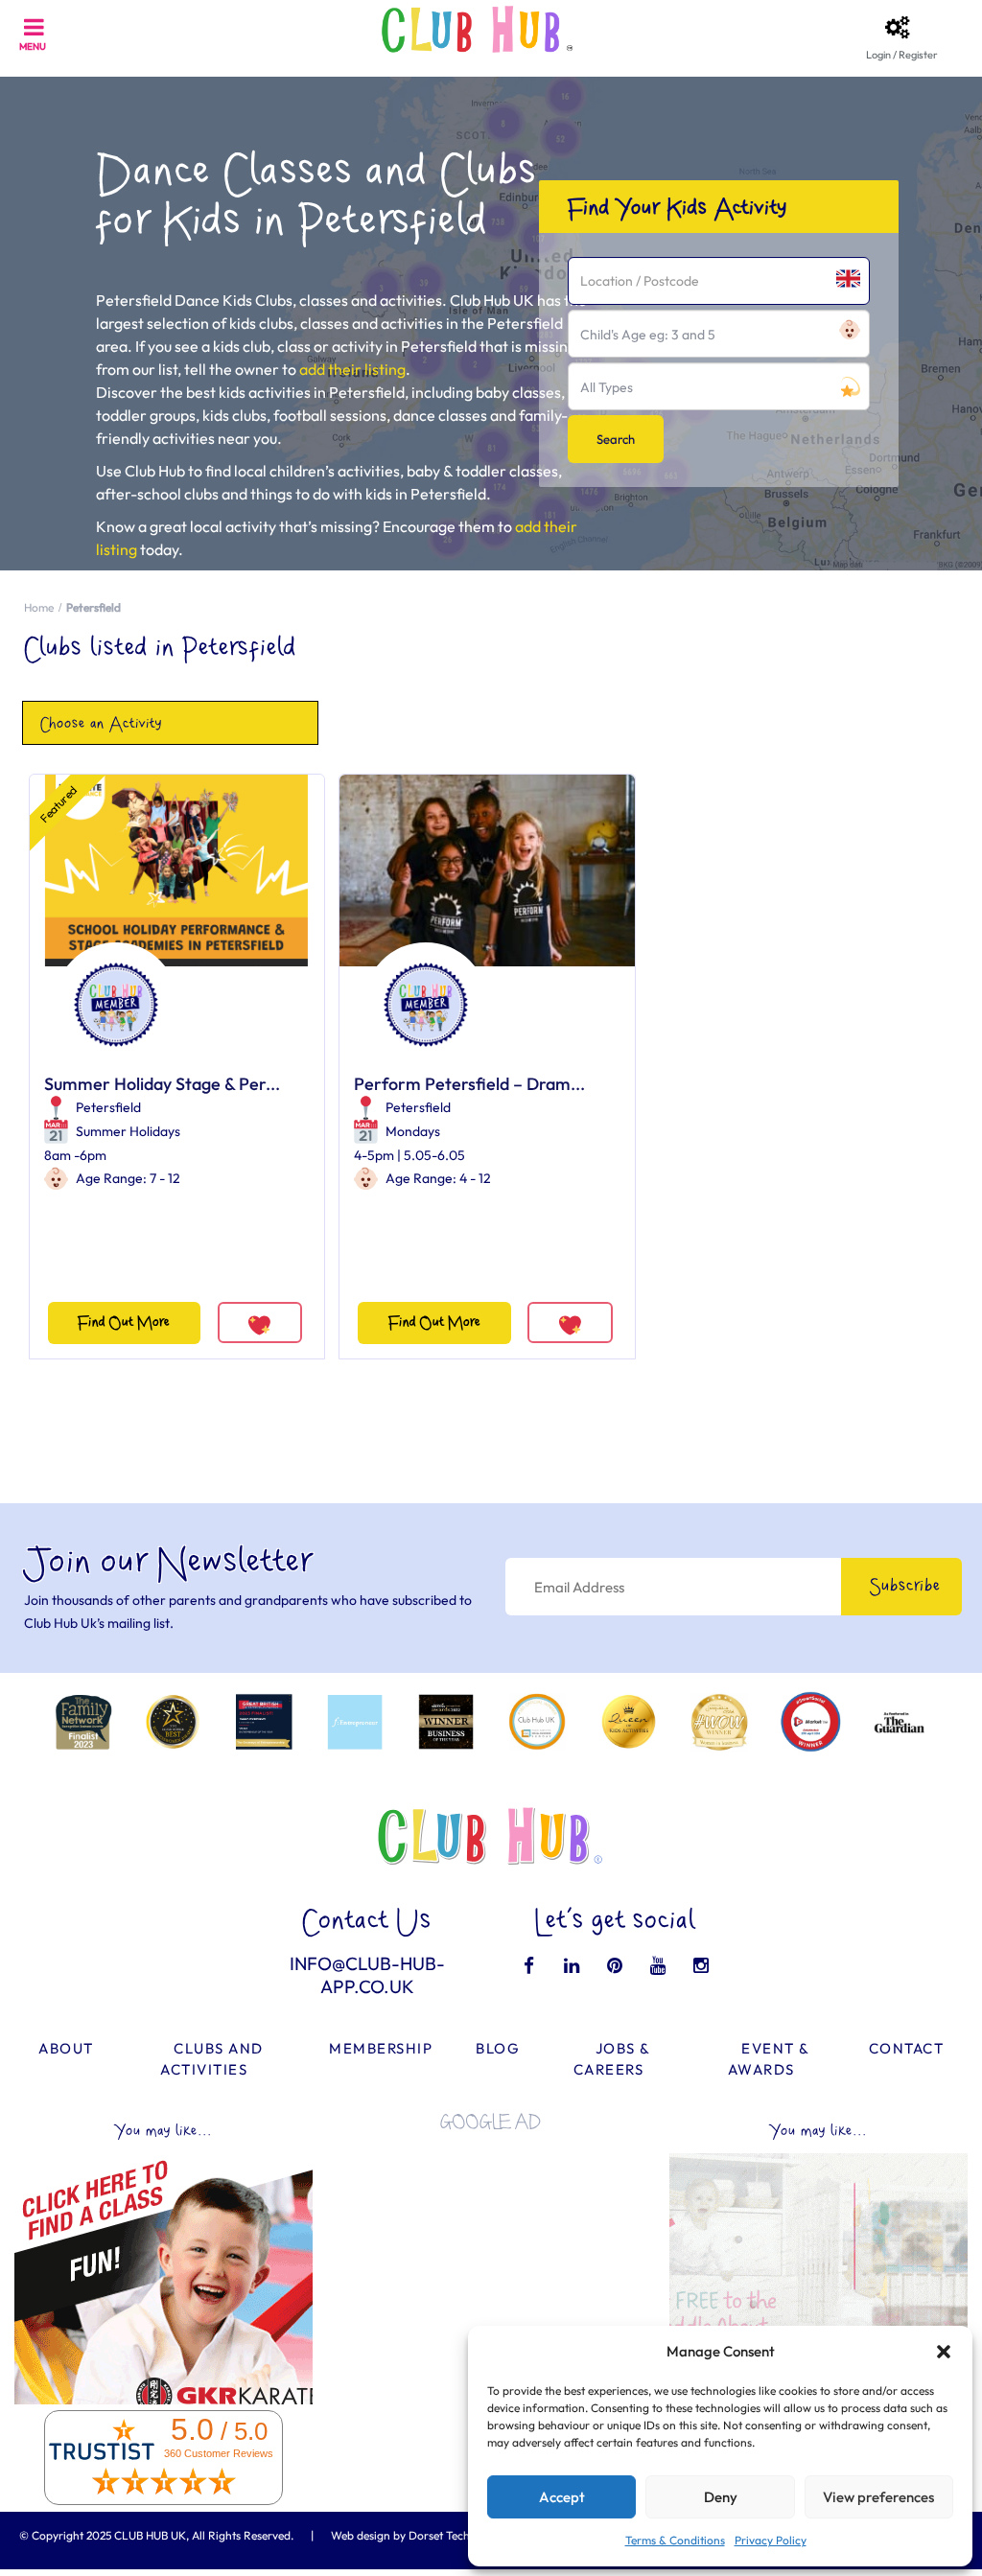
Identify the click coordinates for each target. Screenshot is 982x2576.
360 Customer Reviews (219, 2453)
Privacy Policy (771, 2540)
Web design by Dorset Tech (400, 2535)
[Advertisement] (491, 2265)
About (66, 2048)
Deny (721, 2497)
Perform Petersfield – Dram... (469, 1084)
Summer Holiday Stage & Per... (162, 1084)
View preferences (878, 2497)
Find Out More (124, 1323)
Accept (562, 2497)
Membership (381, 2048)
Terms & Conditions (675, 2540)
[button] (944, 2352)
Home (39, 607)
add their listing (352, 369)
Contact (907, 2048)
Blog (498, 2048)
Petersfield (108, 1107)
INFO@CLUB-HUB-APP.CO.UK (367, 1975)
